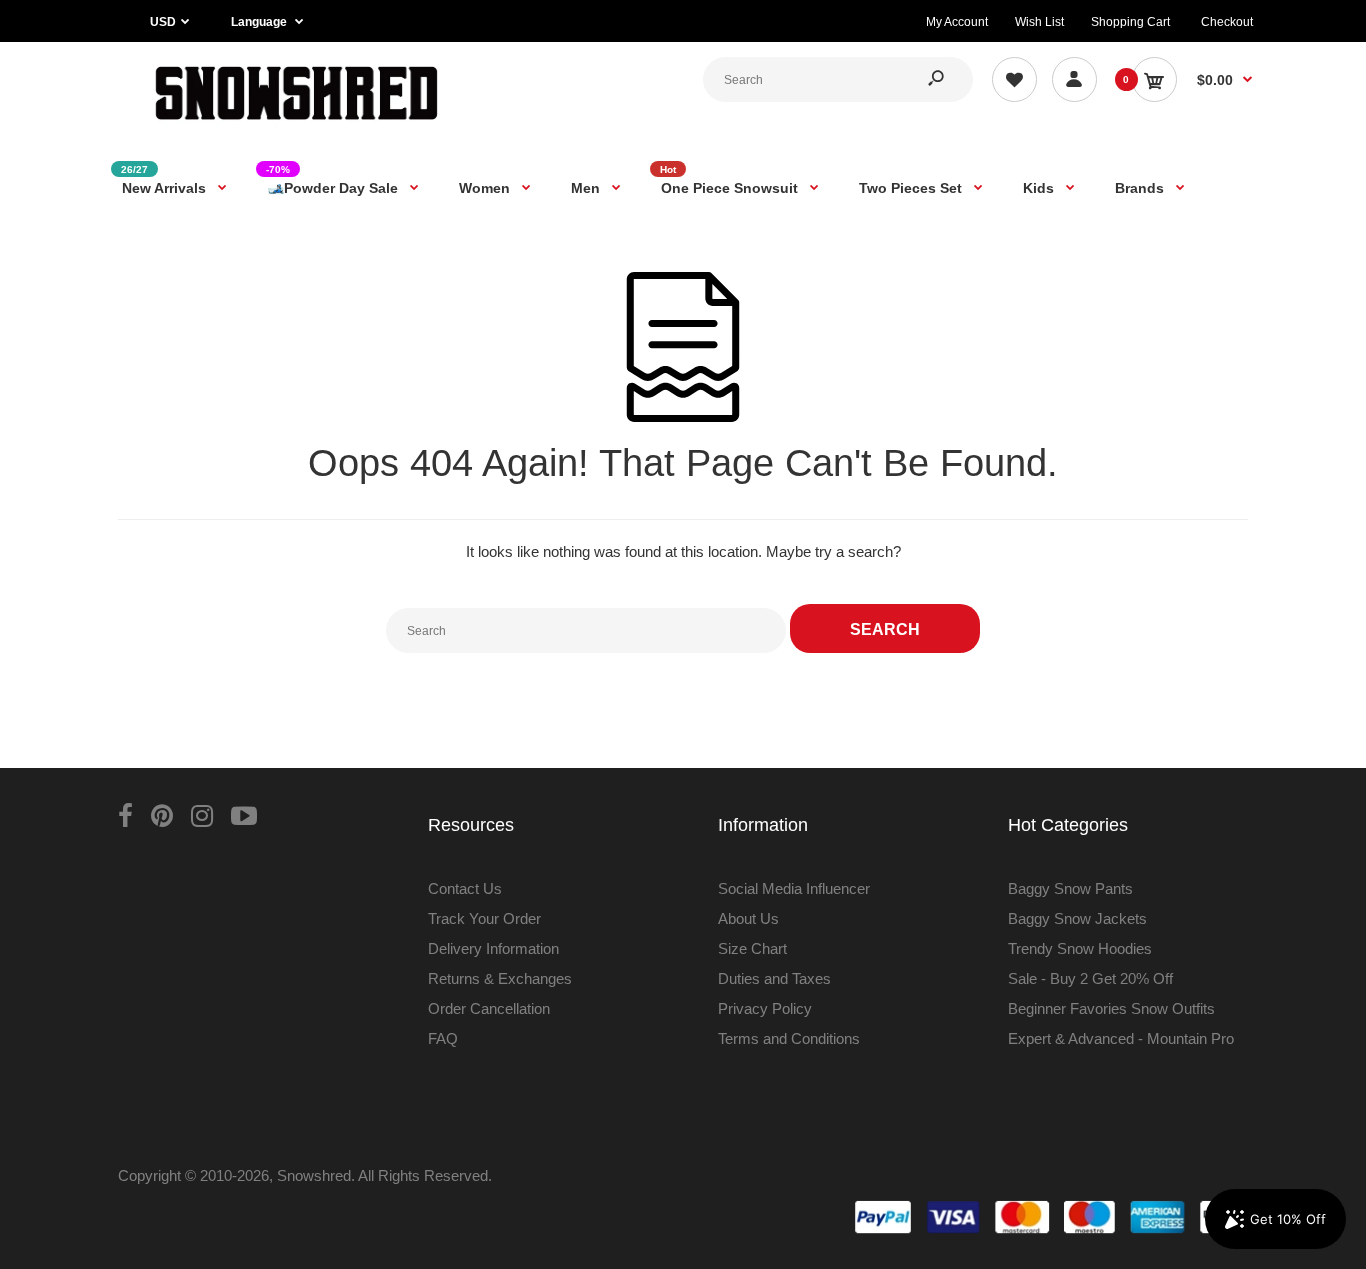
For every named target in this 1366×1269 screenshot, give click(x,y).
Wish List (1039, 22)
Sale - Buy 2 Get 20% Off (1090, 978)
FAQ (443, 1038)
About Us (748, 918)
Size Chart (752, 948)
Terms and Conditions (789, 1038)
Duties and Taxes (774, 978)
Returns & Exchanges (500, 978)
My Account (957, 22)
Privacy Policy (765, 1008)
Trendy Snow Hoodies (1080, 948)
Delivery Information (493, 948)
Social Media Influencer (794, 888)
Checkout (1227, 22)
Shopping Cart (1130, 22)
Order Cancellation (489, 1008)
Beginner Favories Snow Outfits (1111, 1008)
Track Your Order (484, 918)
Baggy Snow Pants (1070, 888)
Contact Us (465, 888)
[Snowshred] (296, 124)
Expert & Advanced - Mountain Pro (1121, 1038)
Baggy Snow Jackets (1077, 918)
